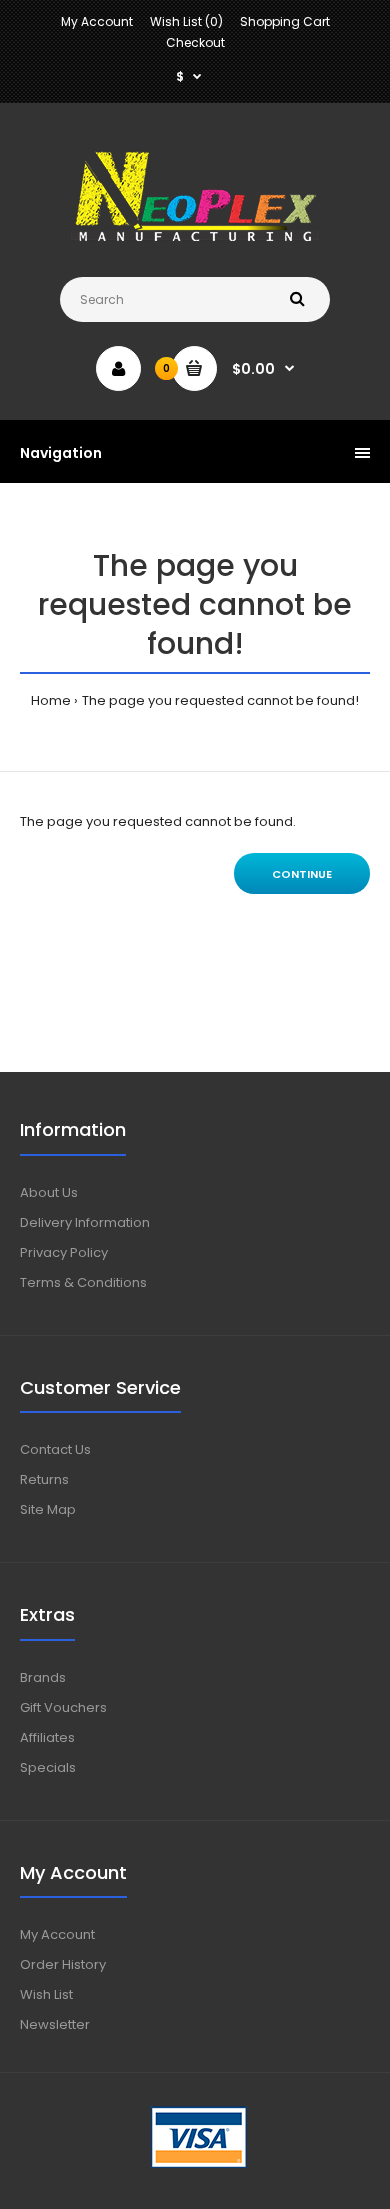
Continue (302, 874)
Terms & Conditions (83, 1282)
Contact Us (55, 1449)
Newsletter (55, 2024)
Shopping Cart (285, 21)
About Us (49, 1192)
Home (51, 700)
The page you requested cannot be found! (220, 700)
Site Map (48, 1509)
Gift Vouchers (63, 1707)
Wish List (46, 1994)
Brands (43, 1677)
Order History (63, 1964)
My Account (97, 21)
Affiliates (47, 1737)
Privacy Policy (64, 1252)
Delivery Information (85, 1222)
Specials (48, 1767)
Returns (44, 1479)
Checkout (195, 42)
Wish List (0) (186, 21)
